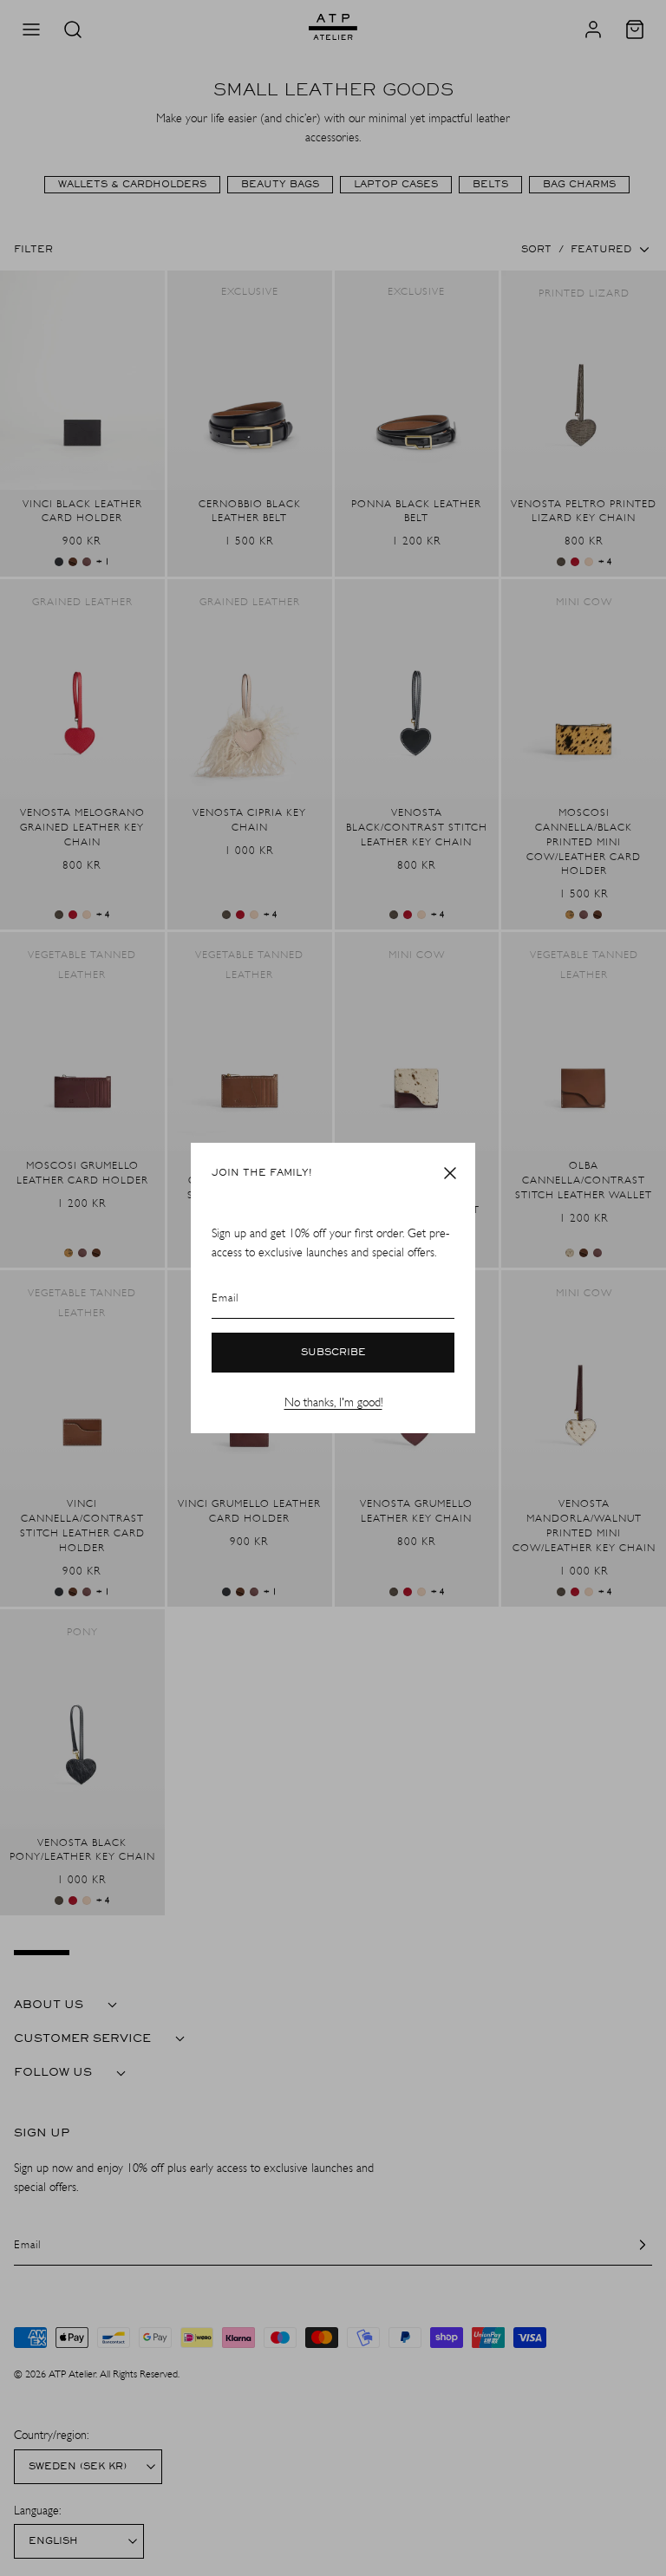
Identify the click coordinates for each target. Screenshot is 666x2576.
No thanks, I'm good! (333, 1402)
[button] (450, 1173)
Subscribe (333, 1353)
